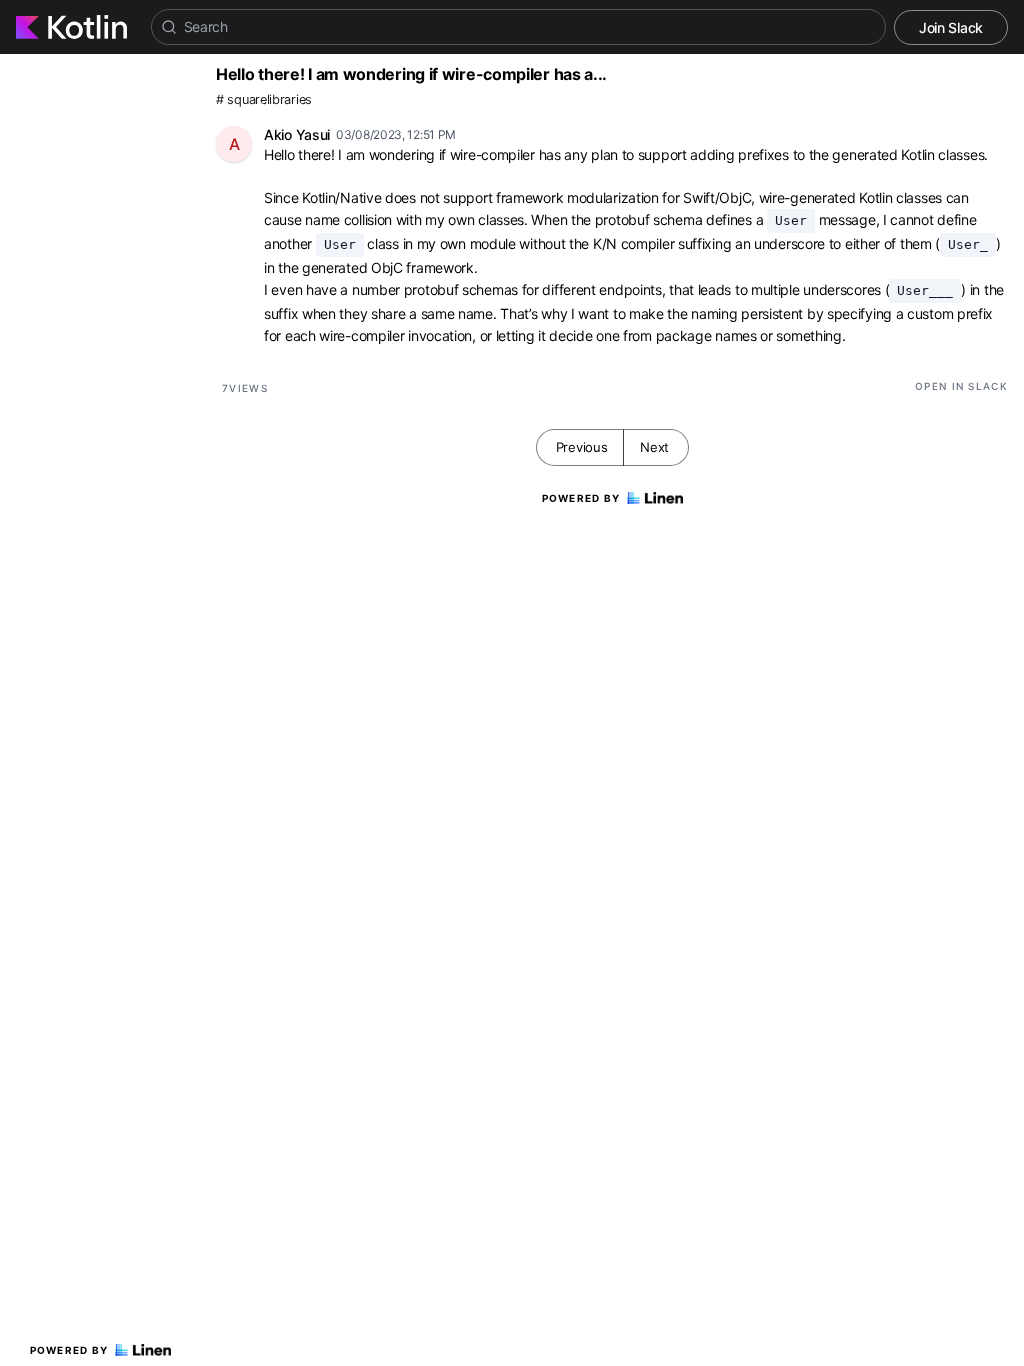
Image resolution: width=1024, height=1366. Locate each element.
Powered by (69, 1350)
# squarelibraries (264, 99)
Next (654, 447)
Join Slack (951, 27)
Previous (582, 447)
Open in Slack (961, 386)
